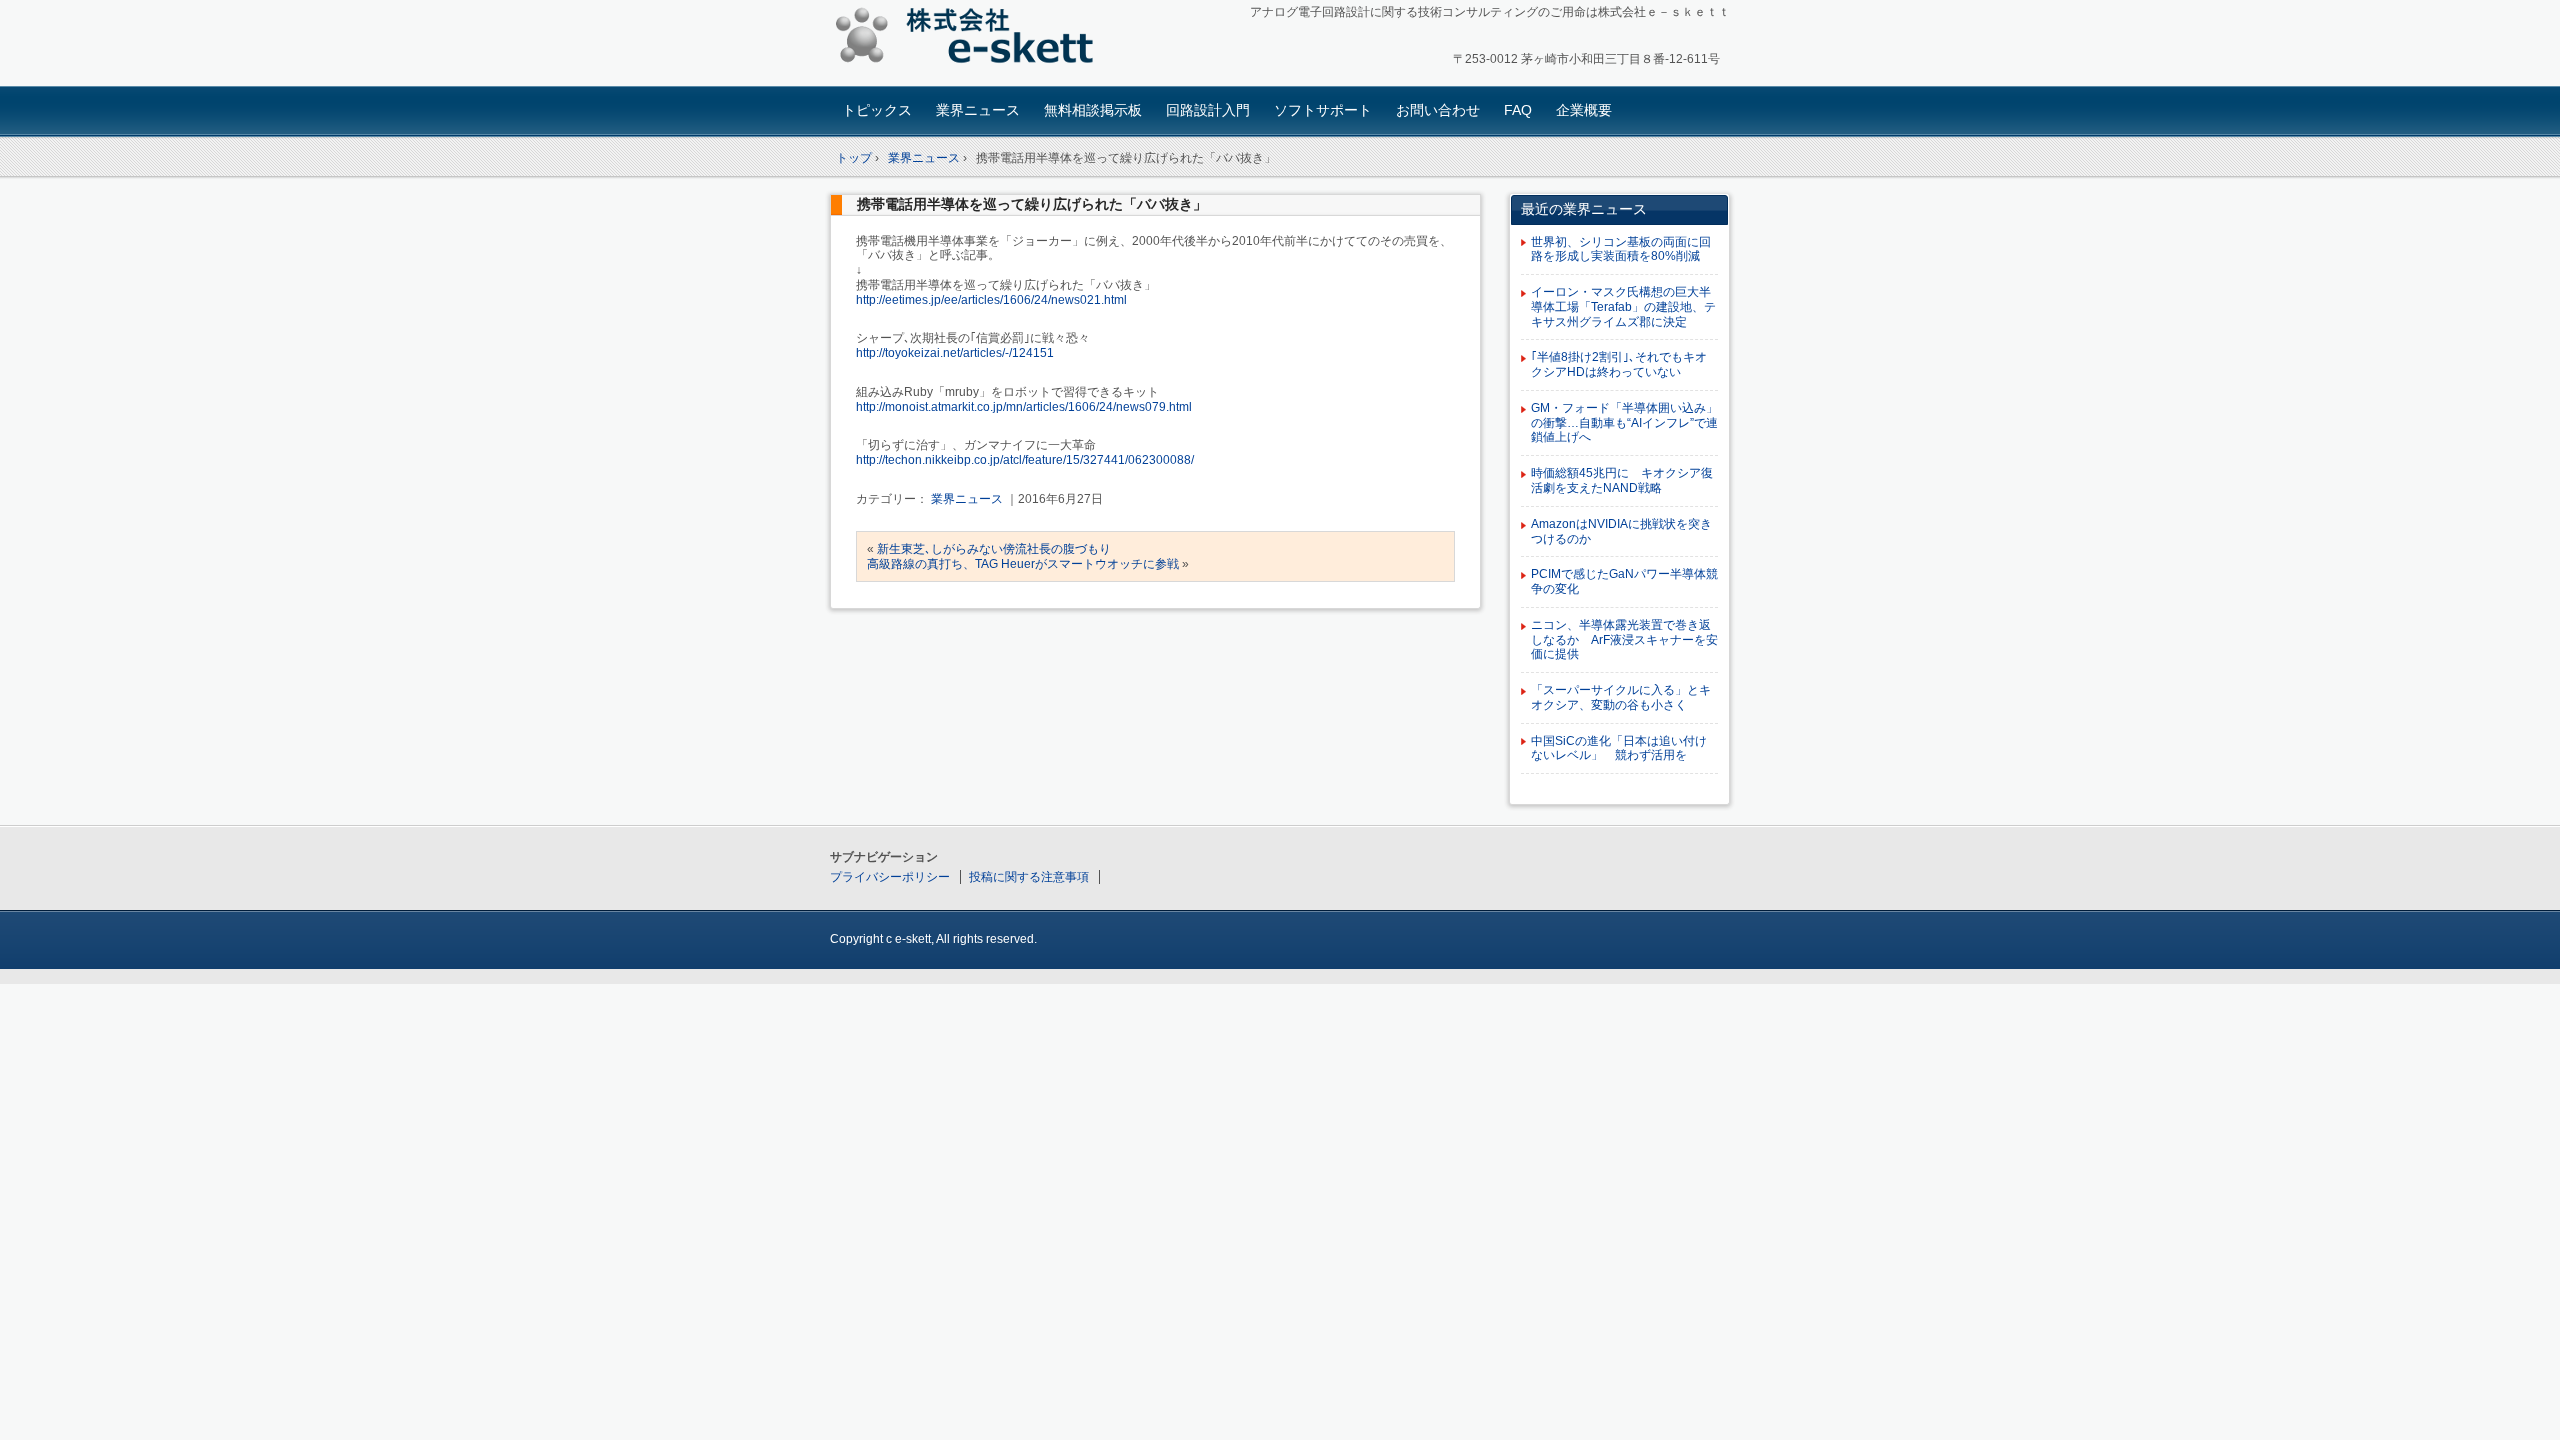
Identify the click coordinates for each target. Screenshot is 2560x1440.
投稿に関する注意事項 (1029, 877)
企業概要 (1584, 110)
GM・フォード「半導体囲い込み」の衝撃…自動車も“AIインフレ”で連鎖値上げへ (1624, 423)
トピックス (877, 110)
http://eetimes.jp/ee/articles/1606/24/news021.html (991, 300)
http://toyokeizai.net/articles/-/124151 (955, 353)
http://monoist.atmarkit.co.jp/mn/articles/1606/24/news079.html (1024, 407)
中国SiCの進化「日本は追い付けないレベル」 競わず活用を (1619, 748)
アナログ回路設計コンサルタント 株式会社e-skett (970, 39)
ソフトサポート (1323, 110)
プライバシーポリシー (890, 877)
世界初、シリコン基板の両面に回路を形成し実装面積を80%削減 (1621, 249)
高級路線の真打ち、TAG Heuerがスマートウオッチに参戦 (1023, 564)
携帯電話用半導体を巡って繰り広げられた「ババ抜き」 (1032, 204)
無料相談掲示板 (1093, 110)
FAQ (1518, 110)
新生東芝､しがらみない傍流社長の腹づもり (994, 549)
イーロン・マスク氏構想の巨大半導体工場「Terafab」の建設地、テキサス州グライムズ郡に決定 (1623, 307)
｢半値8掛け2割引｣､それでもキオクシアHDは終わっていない (1619, 364)
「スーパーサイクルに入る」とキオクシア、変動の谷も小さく (1621, 697)
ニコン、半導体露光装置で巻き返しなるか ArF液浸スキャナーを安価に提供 (1624, 640)
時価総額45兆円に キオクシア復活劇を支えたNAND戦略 (1622, 480)
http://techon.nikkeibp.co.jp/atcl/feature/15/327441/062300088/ (1025, 460)
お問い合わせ (1438, 110)
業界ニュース (978, 110)
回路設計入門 (1208, 110)
